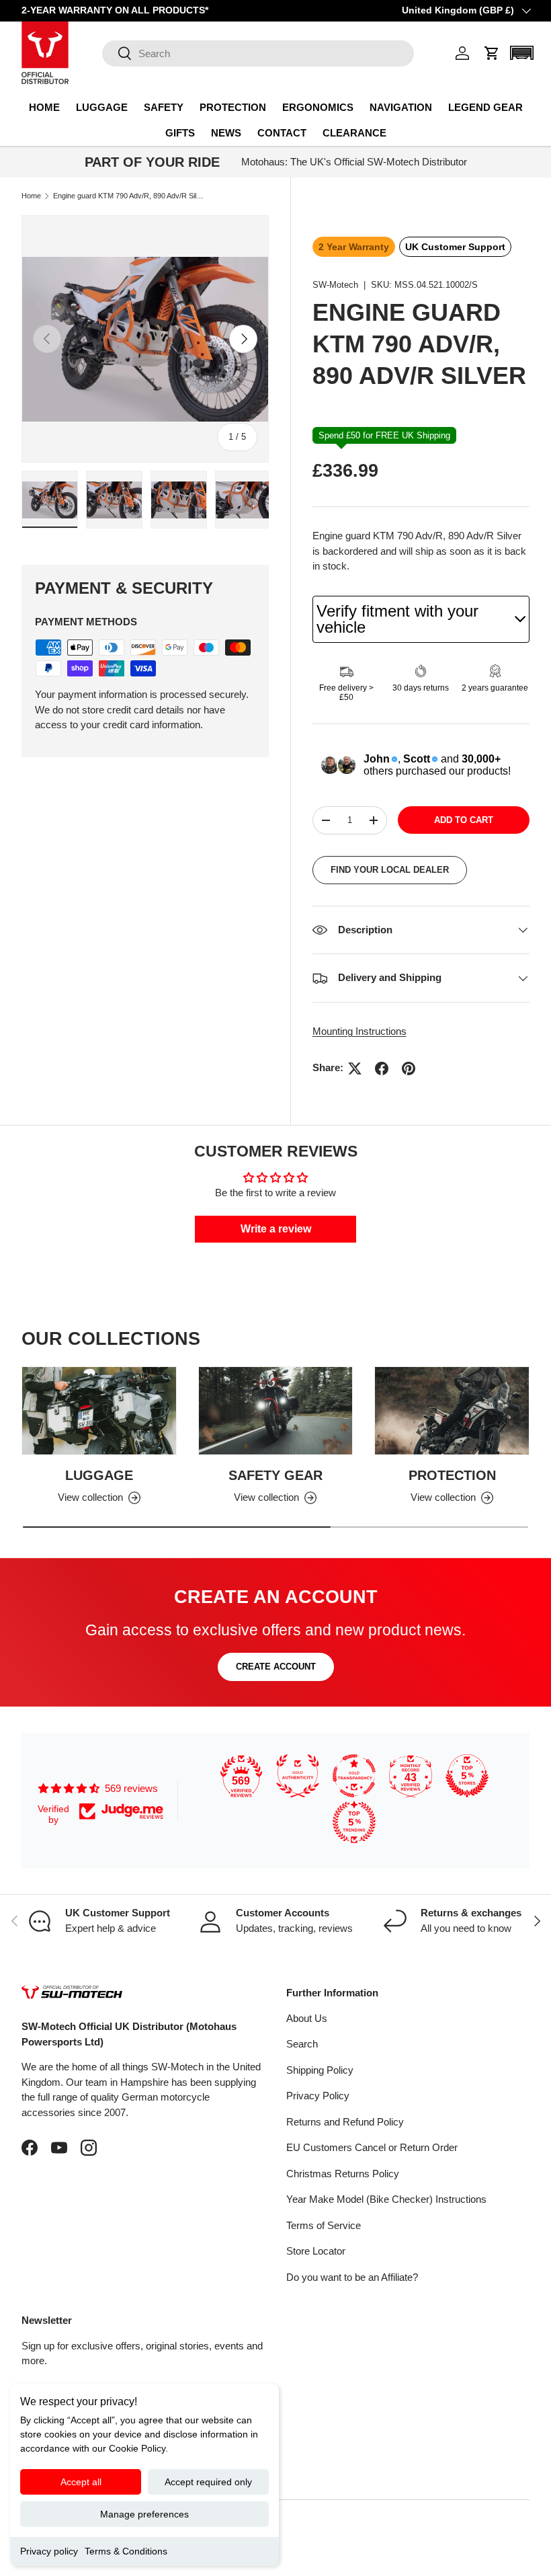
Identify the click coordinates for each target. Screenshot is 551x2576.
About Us (307, 2018)
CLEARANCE (354, 133)
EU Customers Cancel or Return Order (372, 2147)
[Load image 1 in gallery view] (50, 500)
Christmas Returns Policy (343, 2174)
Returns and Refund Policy (345, 2122)
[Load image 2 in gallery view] (114, 500)
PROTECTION (452, 1475)
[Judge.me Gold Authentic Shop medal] (298, 1776)
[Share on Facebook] (382, 1068)
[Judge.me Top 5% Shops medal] (467, 1776)
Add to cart (464, 820)
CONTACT (282, 133)
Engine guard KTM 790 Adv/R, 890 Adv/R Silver (129, 196)
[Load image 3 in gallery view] (179, 500)
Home (31, 196)
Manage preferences (144, 2514)
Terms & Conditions (126, 2551)
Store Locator (316, 2251)
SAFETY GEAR (275, 1475)
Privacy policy (49, 2551)
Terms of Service (324, 2225)
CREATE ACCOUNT (276, 1667)
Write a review (276, 1229)
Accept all (81, 2482)
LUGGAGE (99, 1475)
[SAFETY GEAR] (276, 1410)
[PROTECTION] (452, 1410)
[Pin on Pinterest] (409, 1068)
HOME (44, 107)
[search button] (117, 54)
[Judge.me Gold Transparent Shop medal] (354, 1776)
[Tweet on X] (355, 1068)
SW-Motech (335, 285)
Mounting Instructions (359, 1031)
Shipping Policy (320, 2070)
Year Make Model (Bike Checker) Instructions (386, 2199)
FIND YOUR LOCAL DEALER (390, 870)
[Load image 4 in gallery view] (243, 500)
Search (302, 2044)
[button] (492, 53)
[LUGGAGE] (99, 1410)
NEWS (226, 133)
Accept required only (208, 2482)
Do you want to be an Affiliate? (352, 2277)
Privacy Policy (318, 2096)
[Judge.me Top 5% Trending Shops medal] (354, 1822)
